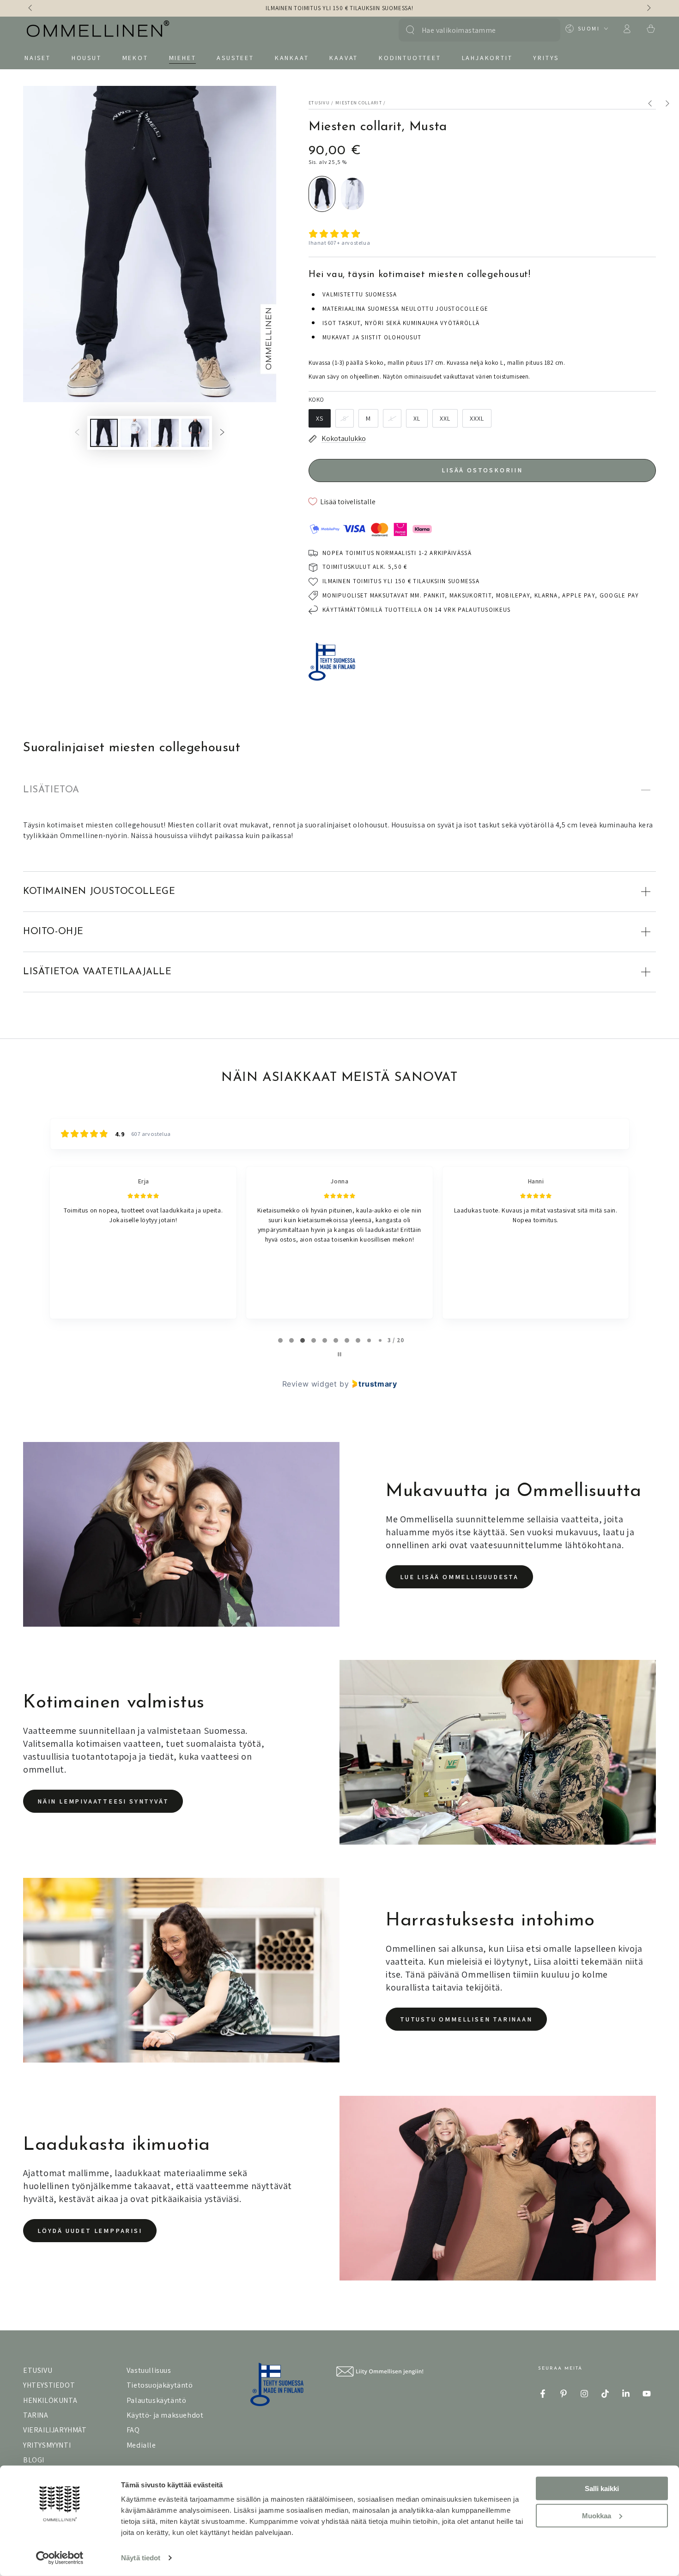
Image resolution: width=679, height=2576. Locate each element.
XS (320, 418)
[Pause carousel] (339, 1354)
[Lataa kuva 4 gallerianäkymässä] (195, 433)
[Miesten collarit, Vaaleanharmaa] (655, 105)
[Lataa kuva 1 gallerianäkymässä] (104, 433)
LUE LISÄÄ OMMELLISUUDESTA (459, 1577)
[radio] (322, 194)
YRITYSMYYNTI (47, 2445)
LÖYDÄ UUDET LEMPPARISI (90, 2231)
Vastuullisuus (149, 2370)
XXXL (477, 418)
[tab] (280, 1340)
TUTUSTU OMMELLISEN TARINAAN (466, 2019)
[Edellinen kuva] (31, 8)
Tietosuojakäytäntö (160, 2385)
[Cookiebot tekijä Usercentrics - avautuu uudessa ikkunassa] (60, 2558)
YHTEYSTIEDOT (49, 2385)
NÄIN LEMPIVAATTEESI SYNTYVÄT (103, 1801)
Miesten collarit (359, 103)
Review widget (310, 1384)
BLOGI (34, 2460)
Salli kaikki (602, 2489)
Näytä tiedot (141, 2558)
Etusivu (319, 103)
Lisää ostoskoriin (482, 470)
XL (417, 418)
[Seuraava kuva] (648, 8)
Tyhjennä (544, 30)
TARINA (36, 2415)
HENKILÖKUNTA (50, 2400)
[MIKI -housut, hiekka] (671, 105)
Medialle (141, 2445)
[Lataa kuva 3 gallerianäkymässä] (165, 433)
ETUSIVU (38, 2370)
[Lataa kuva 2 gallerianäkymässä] (134, 433)
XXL (445, 418)
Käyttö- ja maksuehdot (165, 2415)
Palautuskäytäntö (157, 2400)
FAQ (133, 2430)
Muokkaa (597, 2515)
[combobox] (475, 30)
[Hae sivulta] (410, 30)
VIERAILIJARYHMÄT (55, 2430)
